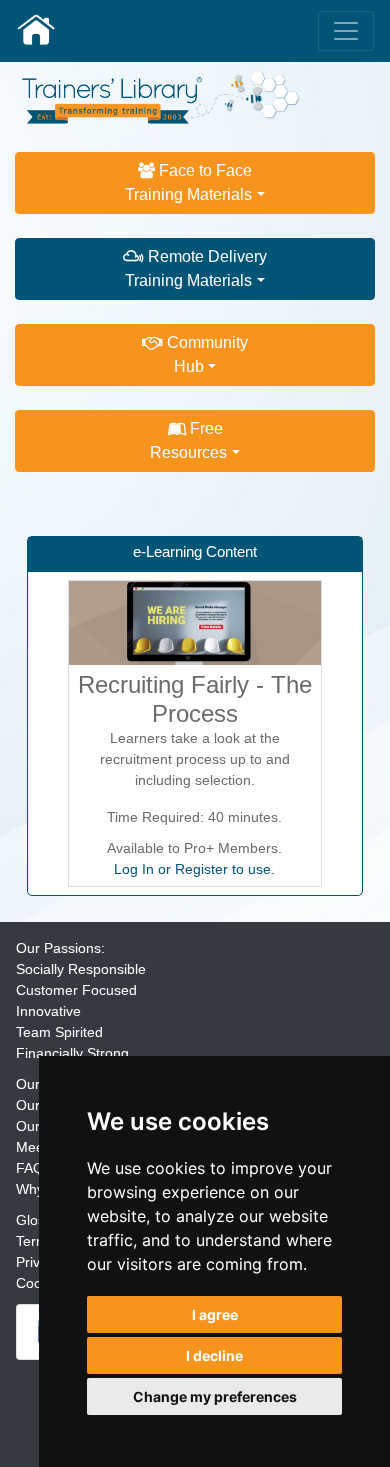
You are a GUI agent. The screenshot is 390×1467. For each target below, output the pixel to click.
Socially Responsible (81, 969)
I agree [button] (215, 1314)
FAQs (33, 1168)
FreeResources (188, 440)
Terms (35, 1241)
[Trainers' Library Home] (36, 31)
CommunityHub (205, 354)
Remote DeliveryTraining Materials (196, 268)
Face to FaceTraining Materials (188, 182)
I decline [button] (214, 1355)
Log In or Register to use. (194, 869)
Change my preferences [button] (215, 1396)
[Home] (161, 96)
